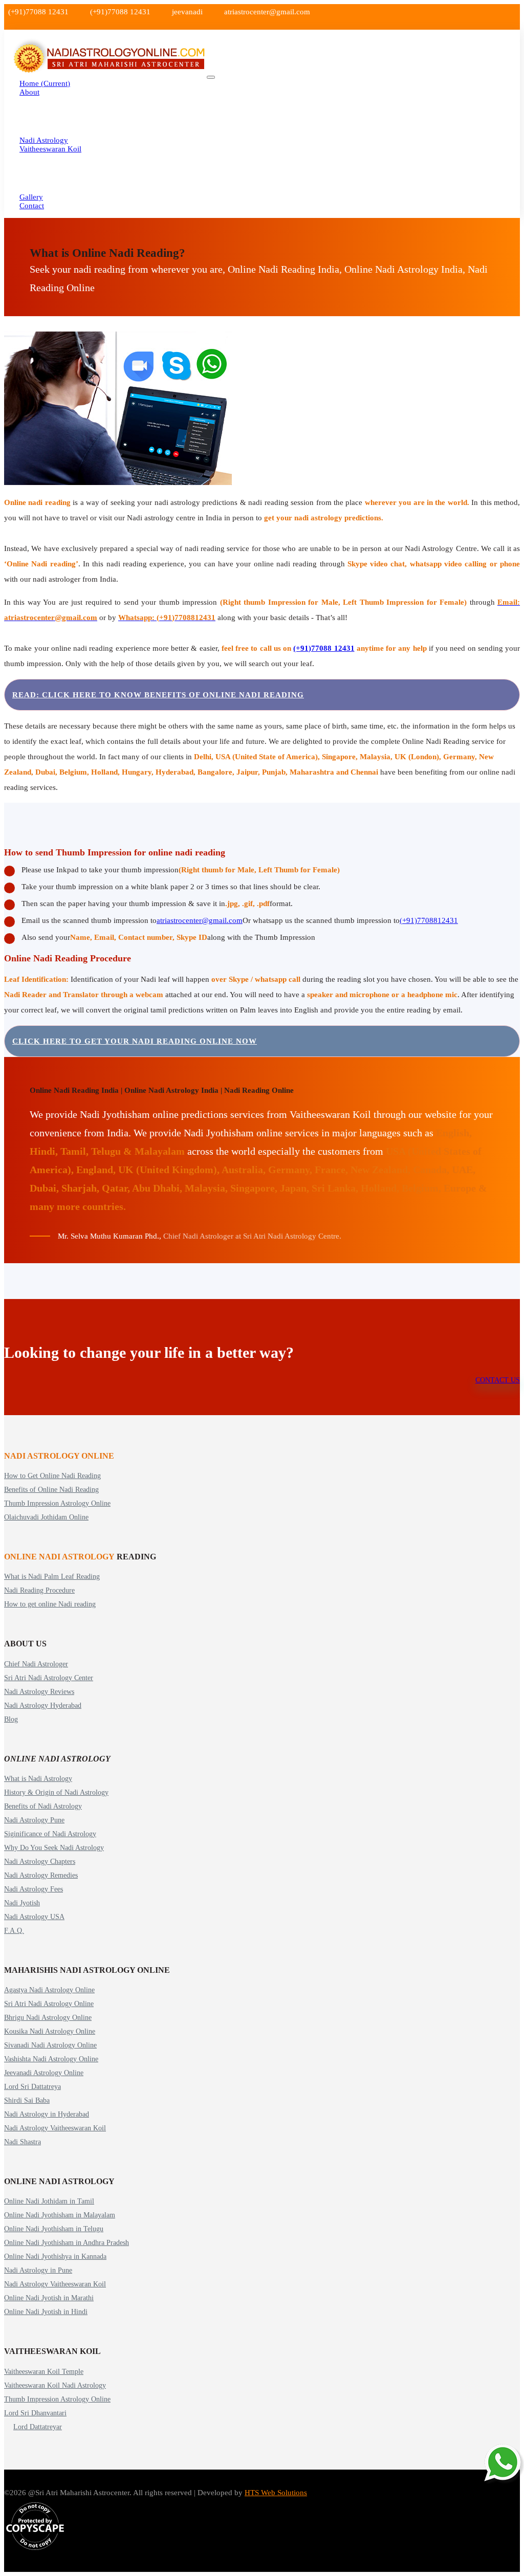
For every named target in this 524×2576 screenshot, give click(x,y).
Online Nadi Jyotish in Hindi (46, 2312)
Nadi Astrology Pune (34, 1820)
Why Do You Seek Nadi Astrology (54, 1848)
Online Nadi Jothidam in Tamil (49, 2201)
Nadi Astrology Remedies (41, 1875)
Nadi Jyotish (22, 1903)
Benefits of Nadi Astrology (43, 1806)
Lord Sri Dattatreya (32, 2087)
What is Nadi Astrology (38, 1779)
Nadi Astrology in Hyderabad (47, 2114)
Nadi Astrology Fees (34, 1889)
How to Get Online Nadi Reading (52, 1476)
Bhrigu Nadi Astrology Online (48, 2018)
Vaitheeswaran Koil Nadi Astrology (55, 2385)
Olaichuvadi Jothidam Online (46, 1517)
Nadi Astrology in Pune (38, 2270)
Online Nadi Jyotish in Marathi (49, 2298)
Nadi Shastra (23, 2142)
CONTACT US (498, 1380)
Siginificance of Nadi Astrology (50, 1834)
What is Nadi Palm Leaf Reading (52, 1577)
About (29, 92)
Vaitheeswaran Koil (50, 149)
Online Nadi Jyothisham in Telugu (54, 2229)
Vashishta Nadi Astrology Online (51, 2059)
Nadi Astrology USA (34, 1917)
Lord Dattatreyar (38, 2427)
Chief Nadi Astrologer (36, 1664)
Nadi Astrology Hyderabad (43, 1705)
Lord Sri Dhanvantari (35, 2413)
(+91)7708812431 (429, 920)
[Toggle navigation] (211, 77)
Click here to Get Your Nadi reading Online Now (135, 1041)
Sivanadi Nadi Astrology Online (50, 2045)
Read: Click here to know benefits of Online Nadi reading (158, 695)
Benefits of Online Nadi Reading (51, 1490)
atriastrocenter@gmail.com (200, 920)
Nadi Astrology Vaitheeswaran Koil (55, 2128)
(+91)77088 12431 (324, 648)
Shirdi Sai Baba (27, 2100)
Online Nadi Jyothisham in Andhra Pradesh (67, 2243)
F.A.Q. (14, 1931)
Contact (32, 206)
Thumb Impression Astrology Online (57, 1503)
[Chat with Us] (504, 2463)
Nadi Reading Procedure (39, 1590)
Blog (11, 1719)
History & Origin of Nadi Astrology (56, 1792)
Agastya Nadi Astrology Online (49, 1990)
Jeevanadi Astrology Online (44, 2073)
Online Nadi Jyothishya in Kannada (55, 2256)
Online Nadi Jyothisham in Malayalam (60, 2215)
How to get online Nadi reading (50, 1604)
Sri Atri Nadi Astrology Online (49, 2004)
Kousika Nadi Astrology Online (50, 2031)
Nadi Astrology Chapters (40, 1862)
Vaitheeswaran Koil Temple (44, 2372)
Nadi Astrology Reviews (39, 1692)
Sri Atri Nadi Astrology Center (49, 1678)
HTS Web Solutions (276, 2493)
